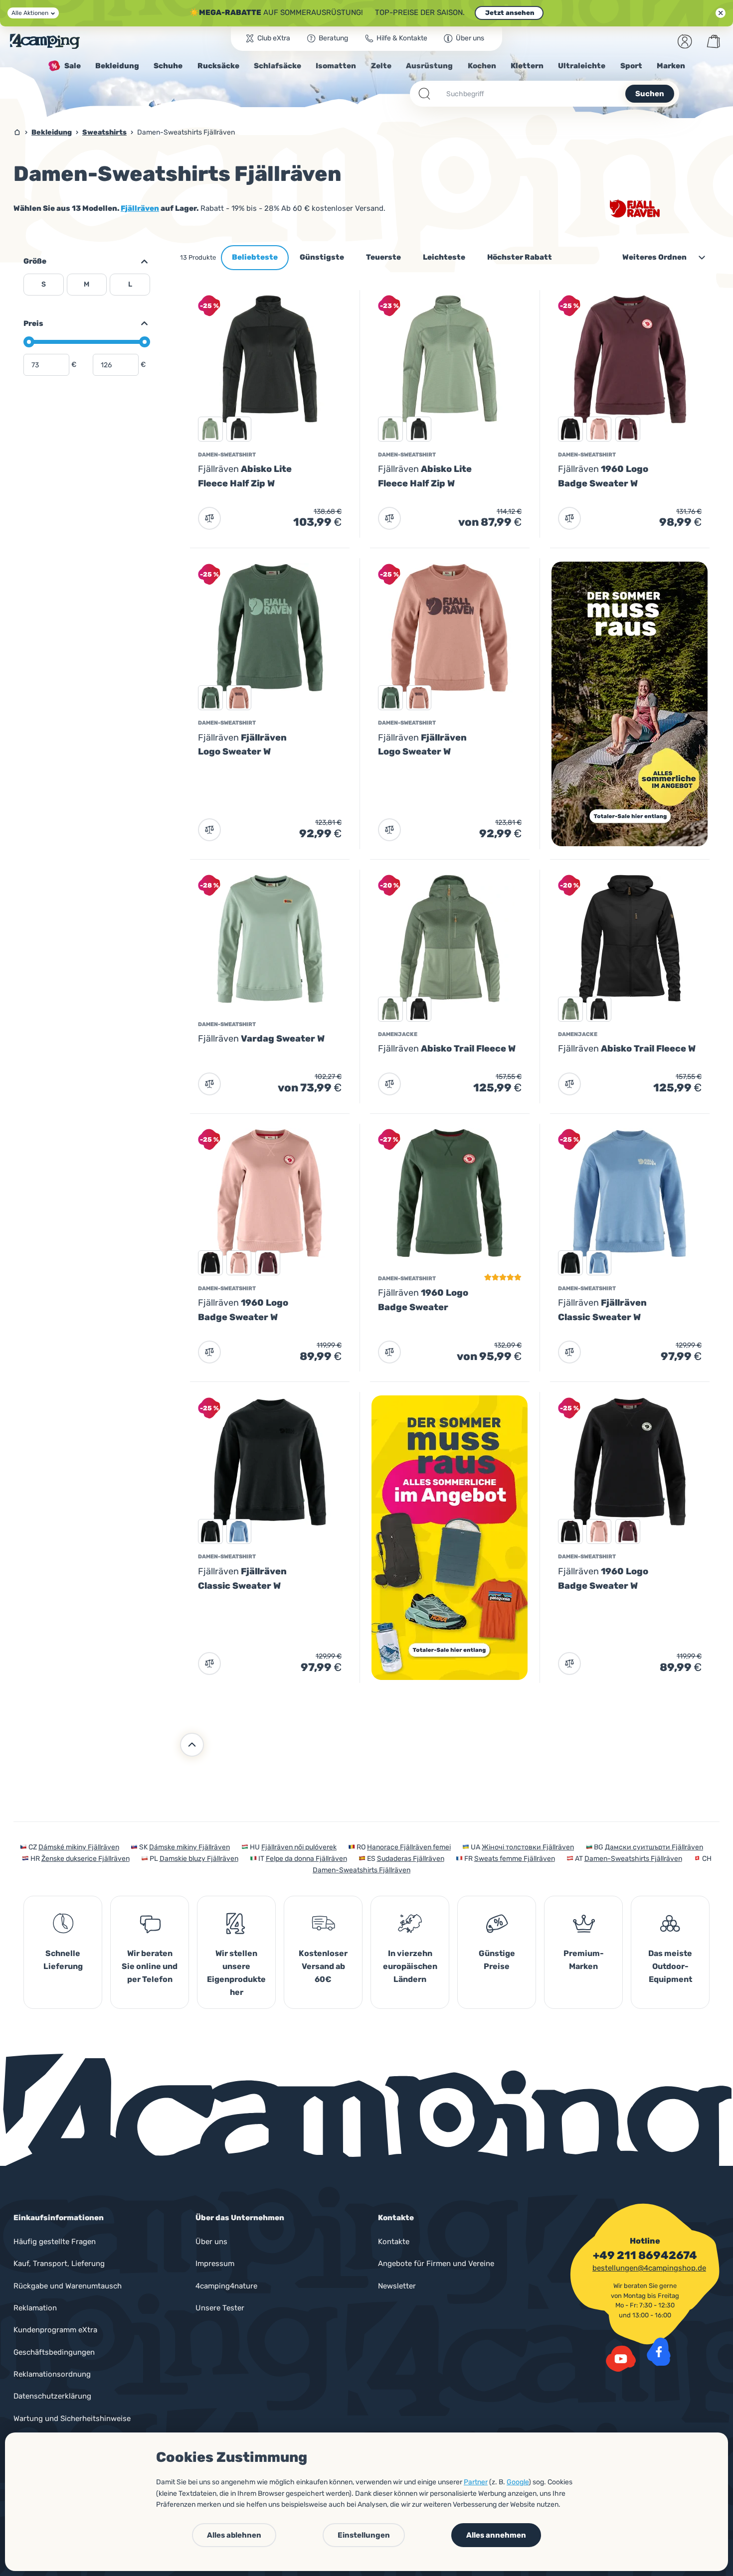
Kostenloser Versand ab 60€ (323, 1966)
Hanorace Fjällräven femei (409, 1847)
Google (518, 2482)
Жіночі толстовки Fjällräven (528, 1847)
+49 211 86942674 (645, 2256)
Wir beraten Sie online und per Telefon (150, 1966)
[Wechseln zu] (140, 323)
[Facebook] (659, 2352)
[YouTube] (621, 2359)
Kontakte (394, 2242)
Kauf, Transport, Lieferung (59, 2264)
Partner (476, 2482)
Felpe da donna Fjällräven (306, 1859)
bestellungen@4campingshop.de (649, 2268)
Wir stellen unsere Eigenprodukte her (236, 1973)
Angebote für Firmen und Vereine (436, 2264)
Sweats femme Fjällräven (515, 1859)
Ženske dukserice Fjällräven (86, 1859)
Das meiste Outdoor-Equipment (670, 1966)
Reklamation (35, 2308)
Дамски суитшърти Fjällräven (654, 1847)
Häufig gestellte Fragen (55, 2242)
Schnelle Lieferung (63, 1960)
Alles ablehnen (234, 2535)
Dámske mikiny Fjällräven (189, 1847)
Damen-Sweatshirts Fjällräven (633, 1859)
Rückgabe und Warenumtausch (68, 2286)
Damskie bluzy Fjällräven (199, 1859)
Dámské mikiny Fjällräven (79, 1847)
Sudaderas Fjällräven (411, 1859)
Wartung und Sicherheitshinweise (72, 2419)
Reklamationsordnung (52, 2374)
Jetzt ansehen (509, 13)
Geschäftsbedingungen (54, 2352)
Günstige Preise (497, 1960)
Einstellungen (364, 2535)
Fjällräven (140, 208)
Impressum (215, 2264)
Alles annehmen (496, 2535)
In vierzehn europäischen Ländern (410, 1966)
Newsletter (397, 2286)
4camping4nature (226, 2286)
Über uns (211, 2242)
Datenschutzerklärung (52, 2396)
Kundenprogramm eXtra (55, 2330)
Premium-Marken (584, 1960)
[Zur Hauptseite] (45, 41)
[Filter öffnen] (140, 262)
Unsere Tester (220, 2308)
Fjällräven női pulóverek (299, 1847)
